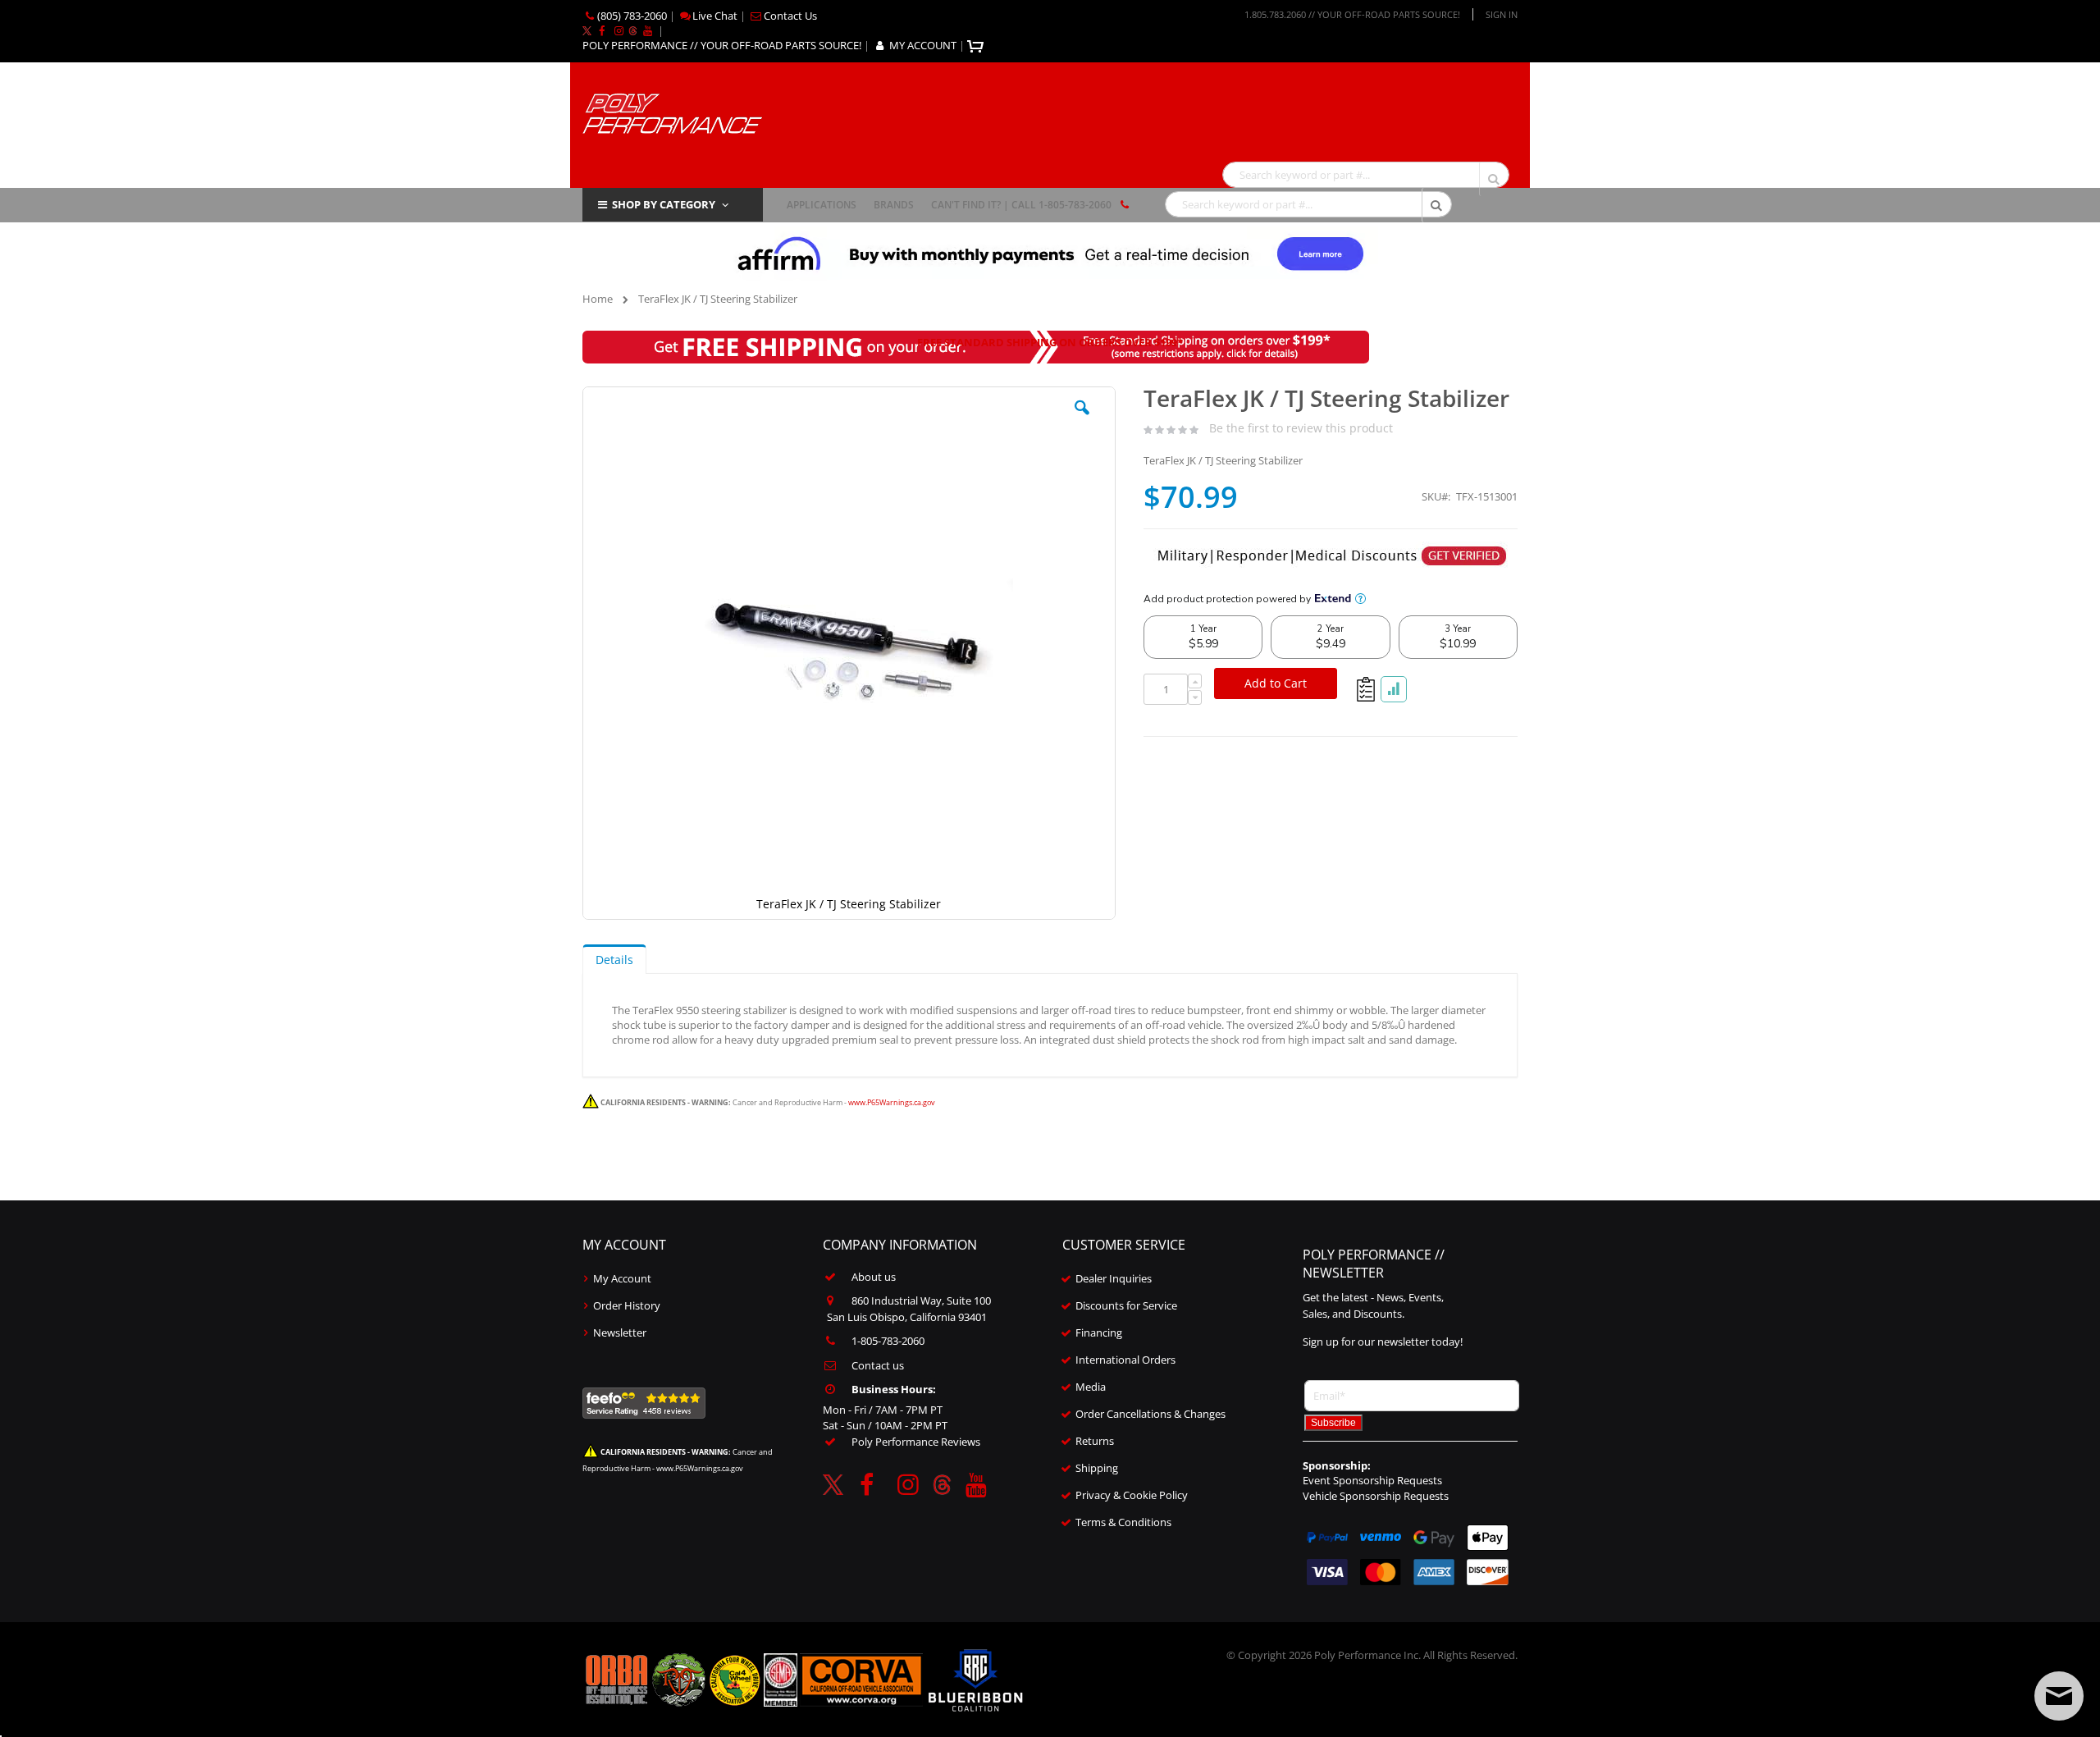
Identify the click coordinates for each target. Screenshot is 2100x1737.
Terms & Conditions (1123, 1522)
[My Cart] (977, 45)
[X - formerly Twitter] (587, 30)
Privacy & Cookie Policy (1132, 1495)
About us (874, 1277)
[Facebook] (601, 30)
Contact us (878, 1365)
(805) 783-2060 (632, 16)
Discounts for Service (1126, 1305)
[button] (1082, 420)
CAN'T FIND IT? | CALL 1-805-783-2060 (1021, 205)
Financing (1099, 1332)
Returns (1095, 1441)
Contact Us (790, 16)
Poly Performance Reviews (916, 1442)
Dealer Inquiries (1114, 1278)
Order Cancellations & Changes (1150, 1414)
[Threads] (633, 30)
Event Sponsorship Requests (1372, 1480)
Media (1091, 1387)
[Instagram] (619, 30)
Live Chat (715, 16)
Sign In (1502, 14)
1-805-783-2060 (888, 1341)
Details (614, 960)
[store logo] (672, 112)
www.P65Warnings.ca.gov (892, 1102)
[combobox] (1366, 175)
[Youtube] (647, 30)
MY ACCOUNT (923, 45)
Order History (627, 1305)
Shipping (1097, 1468)
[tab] (614, 959)
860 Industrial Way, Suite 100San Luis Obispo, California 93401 (909, 1309)
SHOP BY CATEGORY (664, 204)
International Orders (1125, 1360)
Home (598, 299)
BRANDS (894, 205)
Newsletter (620, 1332)
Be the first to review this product (1301, 428)
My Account (622, 1278)
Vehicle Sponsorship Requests (1376, 1496)
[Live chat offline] (2059, 1696)
